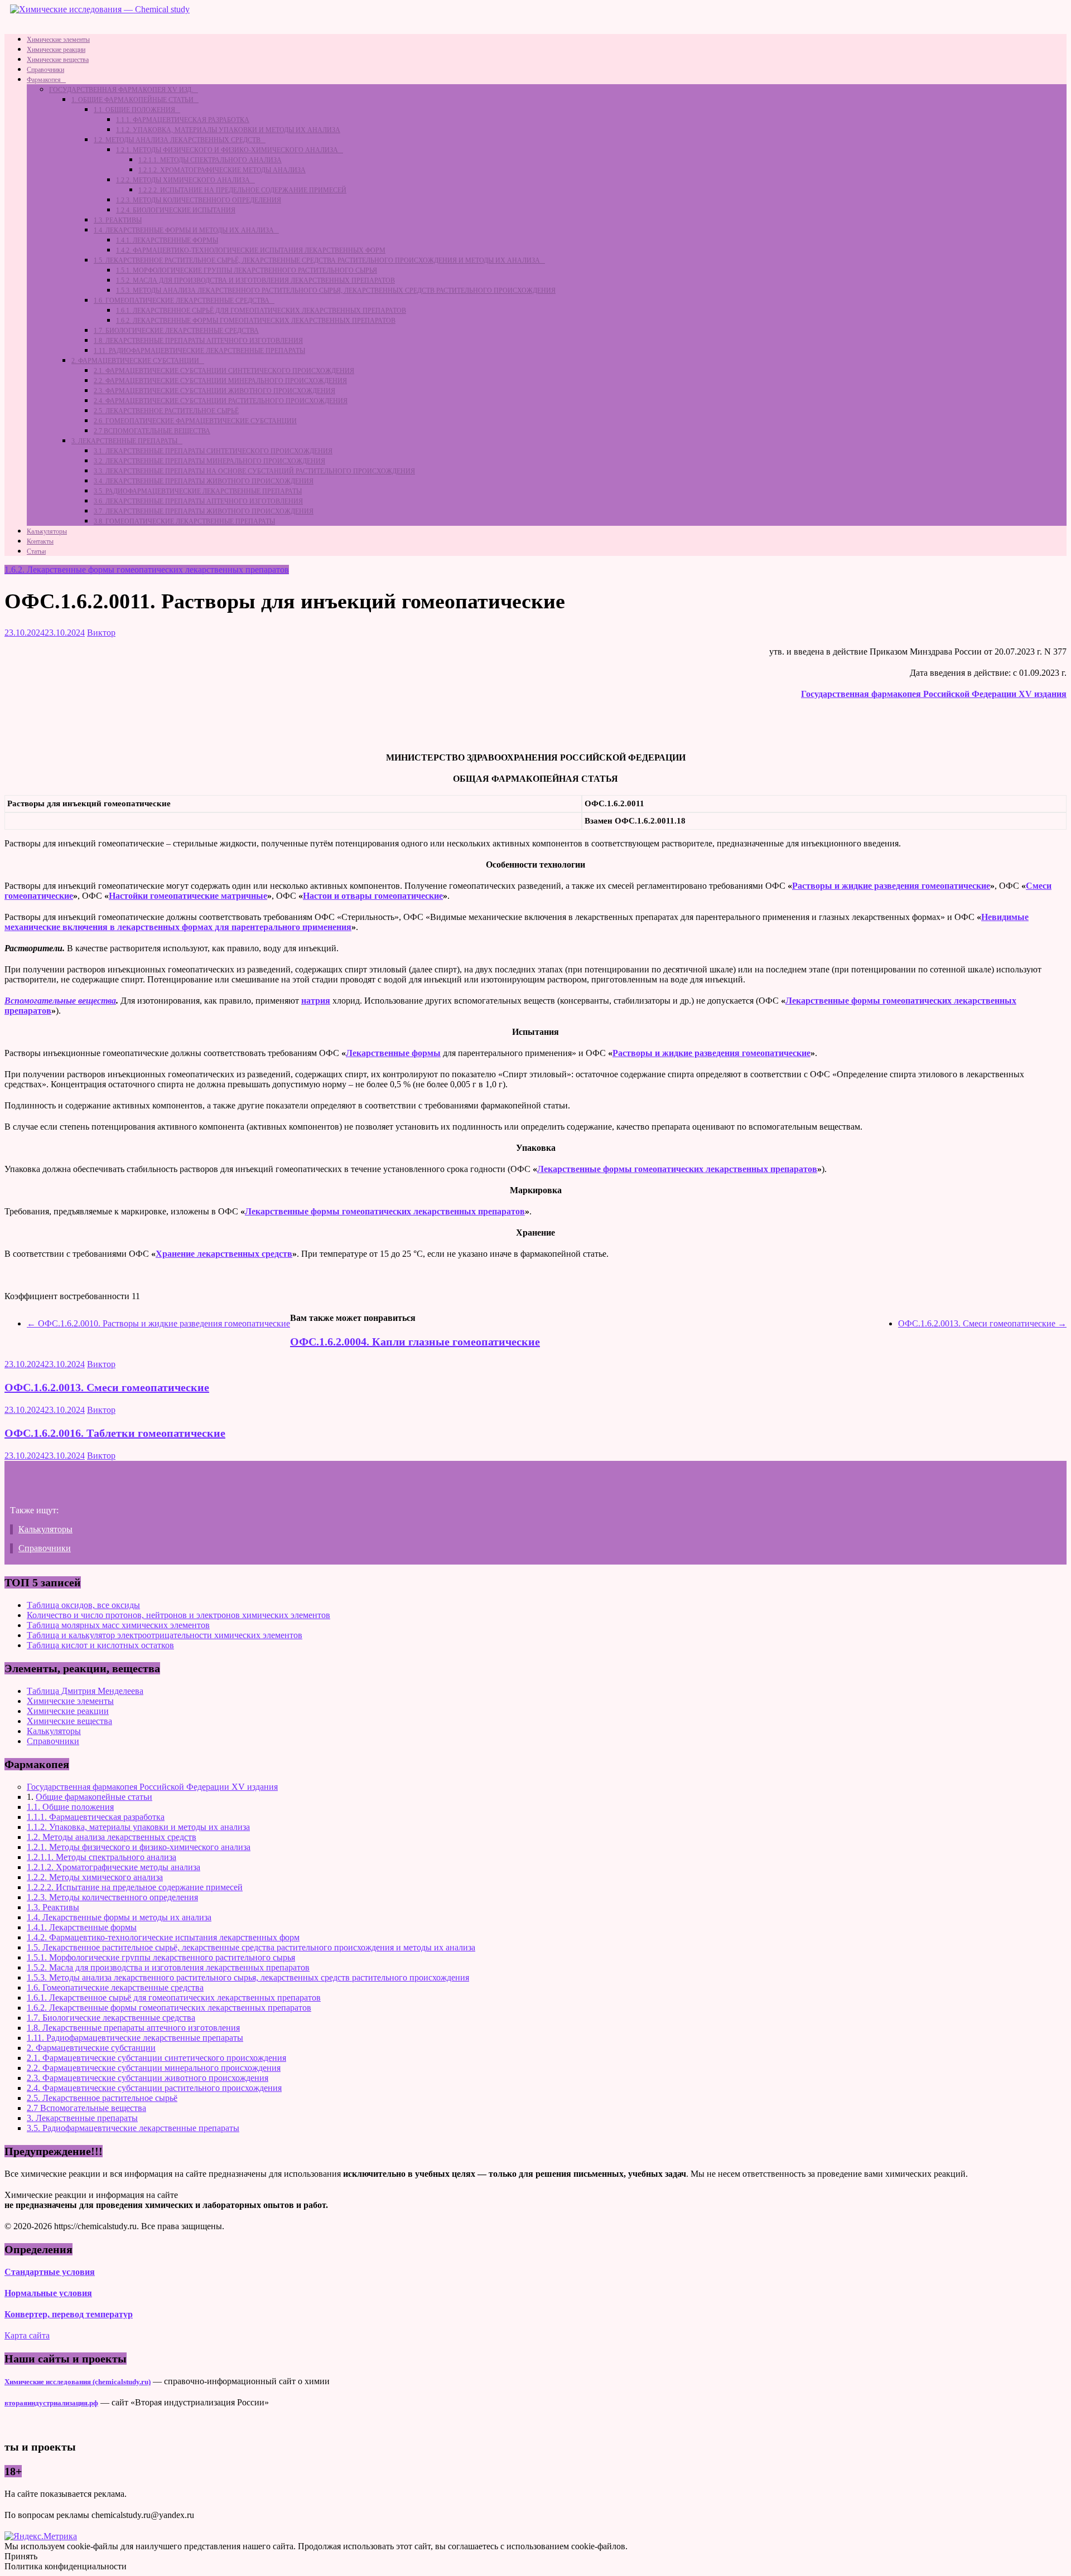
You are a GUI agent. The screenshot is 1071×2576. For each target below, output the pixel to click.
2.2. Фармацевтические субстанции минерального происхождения (220, 381)
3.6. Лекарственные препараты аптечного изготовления (198, 501)
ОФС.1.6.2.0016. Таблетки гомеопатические (115, 1433)
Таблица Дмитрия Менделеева (85, 1691)
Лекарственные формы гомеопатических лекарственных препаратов (677, 1169)
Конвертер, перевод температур (69, 2314)
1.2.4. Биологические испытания (176, 210)
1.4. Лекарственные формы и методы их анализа (184, 230)
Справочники (45, 70)
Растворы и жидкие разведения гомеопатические (891, 886)
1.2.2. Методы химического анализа (183, 180)
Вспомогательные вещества (60, 1001)
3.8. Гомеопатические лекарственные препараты (184, 521)
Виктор (101, 633)
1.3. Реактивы (118, 220)
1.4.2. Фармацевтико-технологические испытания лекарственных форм (251, 250)
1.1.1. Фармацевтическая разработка (183, 120)
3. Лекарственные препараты (124, 441)
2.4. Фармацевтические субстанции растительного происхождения (221, 401)
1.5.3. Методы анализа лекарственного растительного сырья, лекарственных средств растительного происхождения (336, 290)
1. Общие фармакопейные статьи (132, 100)
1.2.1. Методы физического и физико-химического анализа (227, 150)
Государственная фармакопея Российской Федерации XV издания (934, 694)
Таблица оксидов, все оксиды (83, 1605)
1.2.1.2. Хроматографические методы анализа (222, 170)
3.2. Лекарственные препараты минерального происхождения (209, 461)
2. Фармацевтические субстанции (135, 361)
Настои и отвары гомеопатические (373, 896)
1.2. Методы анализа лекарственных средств (177, 140)
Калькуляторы (47, 531)
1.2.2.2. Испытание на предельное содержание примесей (242, 190)
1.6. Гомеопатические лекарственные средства (182, 301)
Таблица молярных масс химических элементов (118, 1625)
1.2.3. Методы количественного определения (199, 200)
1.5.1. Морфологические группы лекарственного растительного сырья (247, 270)
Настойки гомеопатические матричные (188, 896)
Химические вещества (58, 60)
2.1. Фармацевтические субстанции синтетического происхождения (224, 371)
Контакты (40, 541)
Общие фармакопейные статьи (94, 1797)
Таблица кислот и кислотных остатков (100, 1645)
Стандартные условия (50, 2272)
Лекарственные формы (393, 1053)
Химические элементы (58, 40)
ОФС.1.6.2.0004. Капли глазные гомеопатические (415, 1342)
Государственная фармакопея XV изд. (121, 90)
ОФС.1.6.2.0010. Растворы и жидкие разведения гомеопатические (158, 1323)
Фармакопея (44, 80)
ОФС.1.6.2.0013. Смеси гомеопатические (982, 1323)
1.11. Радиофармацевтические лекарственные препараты (199, 351)
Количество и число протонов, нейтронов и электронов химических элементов (178, 1615)
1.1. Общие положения (134, 110)
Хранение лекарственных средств (224, 1254)
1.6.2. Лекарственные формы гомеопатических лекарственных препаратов (256, 321)
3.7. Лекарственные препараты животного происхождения (204, 511)
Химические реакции (56, 50)
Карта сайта (27, 2335)
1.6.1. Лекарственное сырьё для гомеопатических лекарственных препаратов (261, 311)
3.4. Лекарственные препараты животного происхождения (204, 481)
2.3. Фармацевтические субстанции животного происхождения (214, 391)
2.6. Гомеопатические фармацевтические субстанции (195, 421)
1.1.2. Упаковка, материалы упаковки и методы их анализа (228, 130)
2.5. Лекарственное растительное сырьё (166, 411)
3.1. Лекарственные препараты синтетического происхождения (213, 451)
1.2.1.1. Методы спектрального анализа (210, 160)
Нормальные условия (48, 2293)
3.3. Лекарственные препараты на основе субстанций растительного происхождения (254, 471)
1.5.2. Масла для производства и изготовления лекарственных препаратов (255, 280)
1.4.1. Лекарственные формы (167, 240)
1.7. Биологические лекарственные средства (176, 331)
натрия (316, 1001)
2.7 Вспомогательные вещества (152, 431)
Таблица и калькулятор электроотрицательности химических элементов (165, 1635)
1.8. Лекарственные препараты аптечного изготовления (198, 341)
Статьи (36, 551)
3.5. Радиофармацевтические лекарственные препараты (198, 491)
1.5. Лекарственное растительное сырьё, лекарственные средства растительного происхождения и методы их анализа (317, 260)
